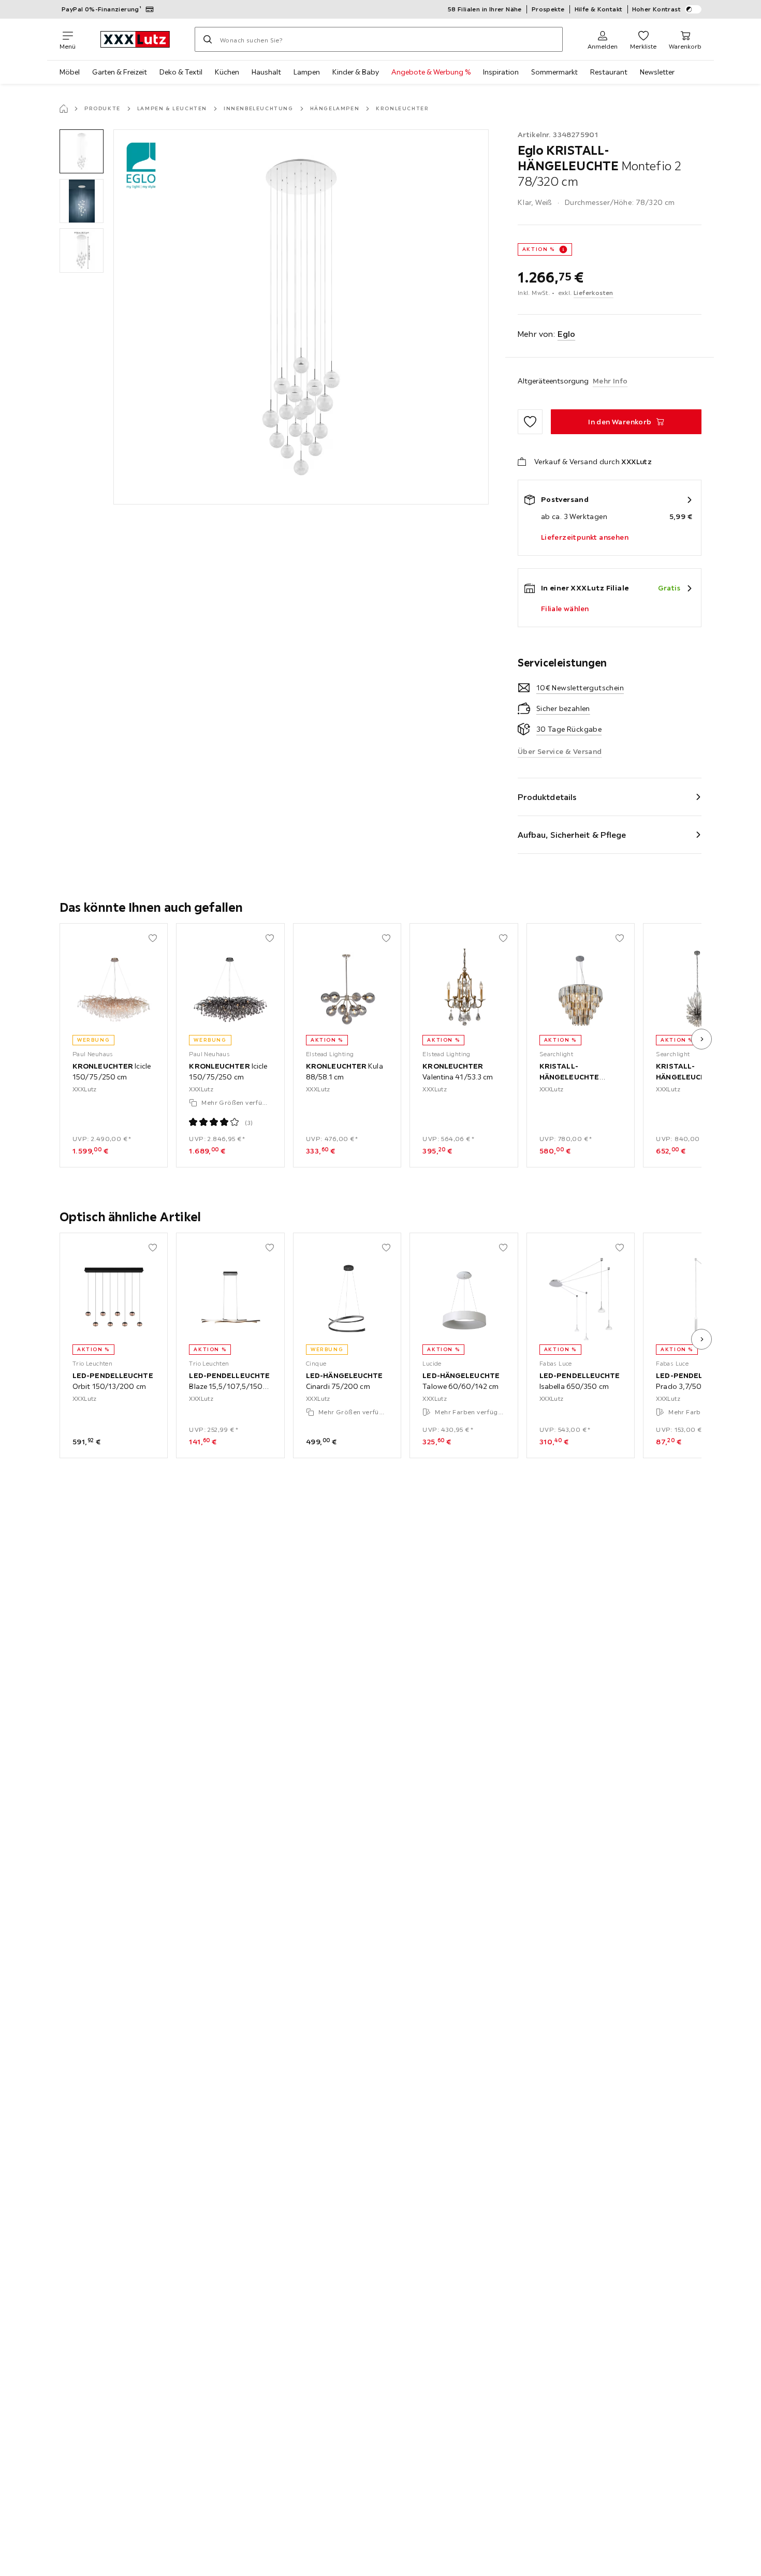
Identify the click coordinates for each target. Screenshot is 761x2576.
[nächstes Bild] (701, 1039)
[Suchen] (208, 39)
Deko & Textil (181, 72)
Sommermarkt (554, 72)
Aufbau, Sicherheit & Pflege (572, 835)
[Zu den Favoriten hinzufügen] (530, 422)
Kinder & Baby (356, 72)
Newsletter (657, 72)
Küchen (227, 72)
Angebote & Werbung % (431, 72)
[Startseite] (64, 109)
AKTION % (539, 249)
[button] (82, 151)
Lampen (307, 72)
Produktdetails (547, 797)
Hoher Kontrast (657, 9)
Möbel (70, 72)
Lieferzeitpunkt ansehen (585, 537)
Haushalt (266, 72)
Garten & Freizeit (120, 72)
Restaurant (609, 72)
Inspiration (501, 72)
